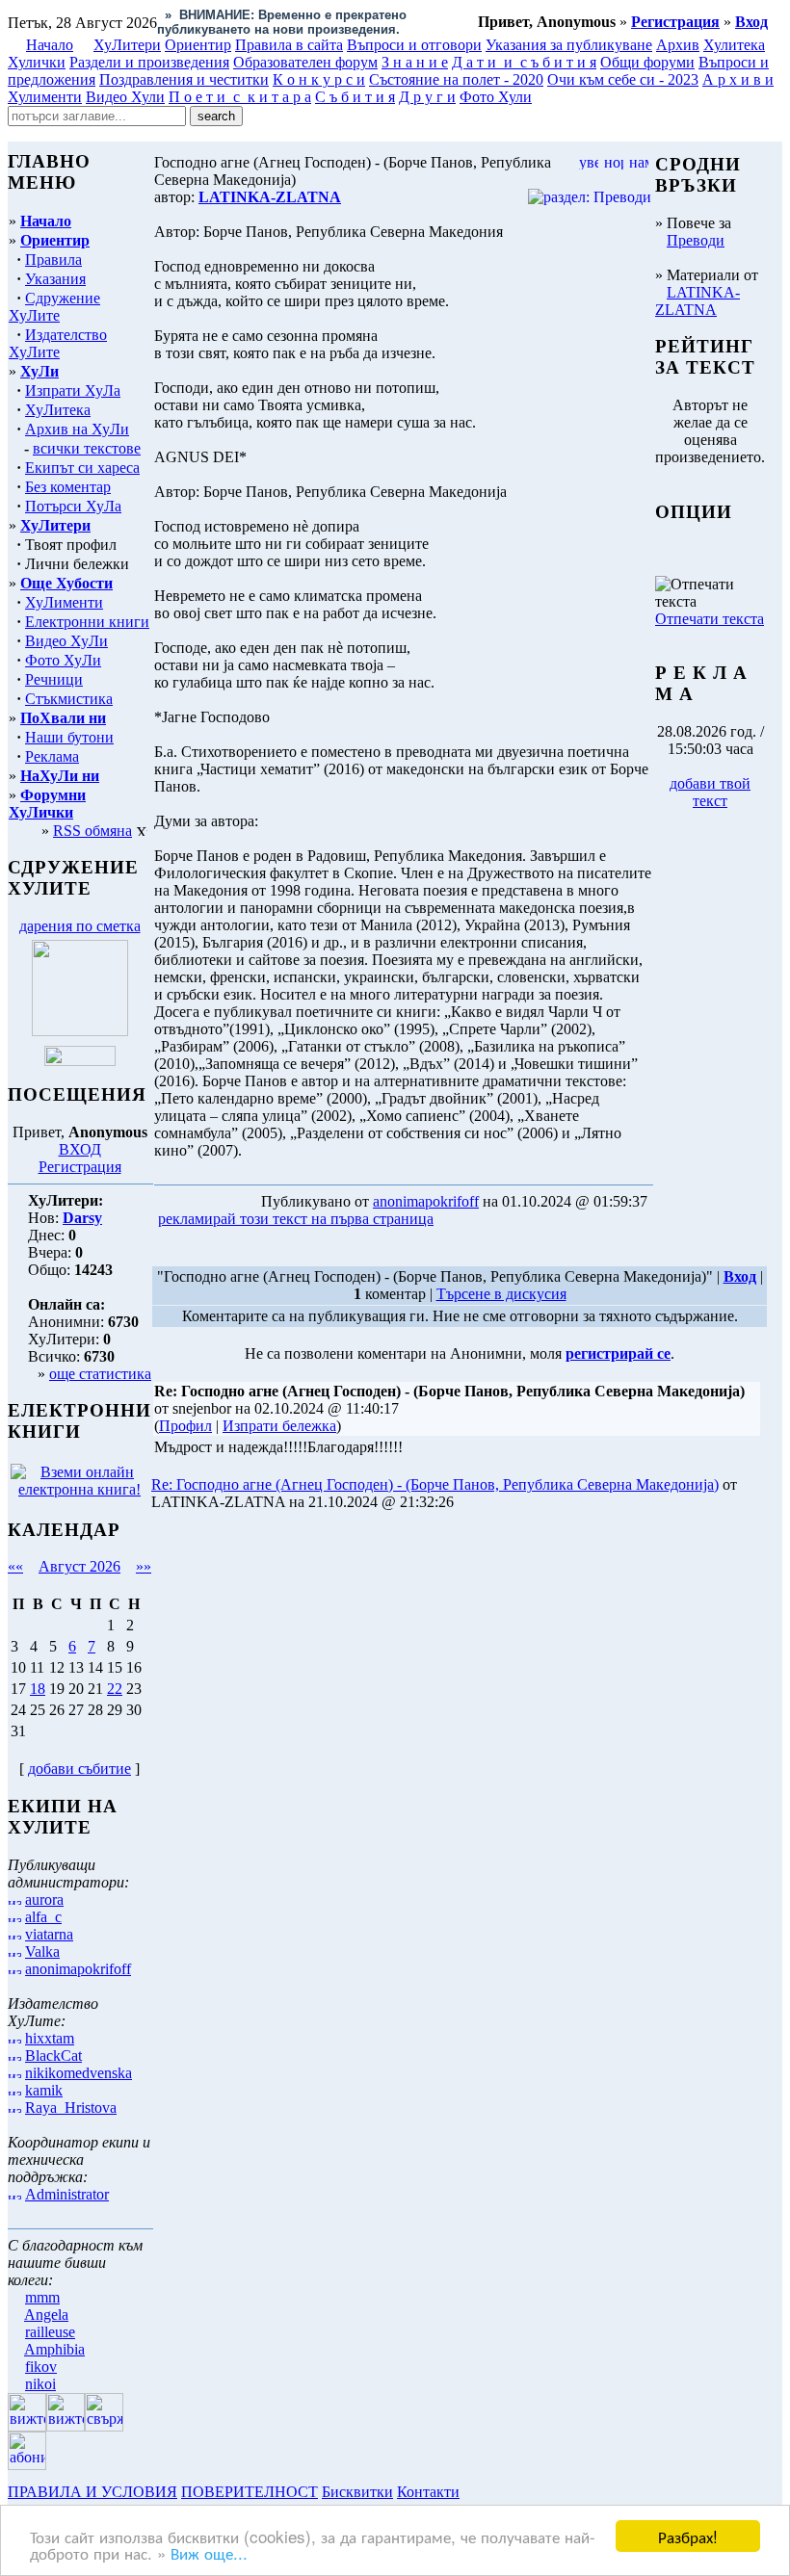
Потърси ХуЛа (73, 506)
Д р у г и (427, 97)
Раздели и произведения (149, 62)
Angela (46, 2315)
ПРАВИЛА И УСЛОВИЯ (92, 2492)
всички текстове (87, 448)
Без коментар (68, 487)
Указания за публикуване (569, 45)
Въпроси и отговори (414, 45)
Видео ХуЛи (66, 641)
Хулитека (734, 45)
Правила (53, 260)
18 (38, 1689)
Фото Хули (496, 97)
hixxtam (50, 2038)
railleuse (50, 2332)
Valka (42, 1952)
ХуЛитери (127, 45)
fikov (41, 2367)
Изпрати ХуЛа (73, 390)
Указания (55, 279)
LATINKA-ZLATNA (698, 301)
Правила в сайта (289, 45)
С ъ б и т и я (355, 97)
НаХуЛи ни (60, 776)
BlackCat (53, 2056)
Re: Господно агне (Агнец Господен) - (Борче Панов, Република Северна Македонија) (435, 1484)
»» (144, 1566)
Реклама (52, 756)
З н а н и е (415, 62)
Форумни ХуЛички (47, 804)
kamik (44, 2090)
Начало (50, 45)
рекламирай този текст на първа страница (296, 1219)
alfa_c (43, 1917)
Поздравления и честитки (184, 79)
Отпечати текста (710, 619)
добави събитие (79, 1769)
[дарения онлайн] (80, 1061)
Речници (54, 679)
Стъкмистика (69, 699)
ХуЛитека (58, 410)
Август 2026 (79, 1566)
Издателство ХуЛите (58, 343)
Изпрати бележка (279, 1426)
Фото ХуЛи (63, 660)
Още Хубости (66, 583)
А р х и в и (738, 79)
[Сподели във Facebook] (473, 1220)
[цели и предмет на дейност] (80, 1031)
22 (115, 1689)
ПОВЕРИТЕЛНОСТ (250, 2492)
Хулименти (45, 97)
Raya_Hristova (71, 2108)
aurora (44, 1899)
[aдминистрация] (470, 2492)
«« (15, 1566)
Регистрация (80, 1167)
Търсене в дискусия (501, 1294)
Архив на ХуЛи (77, 429)
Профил (185, 1426)
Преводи (696, 240)
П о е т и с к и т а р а (240, 97)
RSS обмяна (92, 831)
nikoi (40, 2384)
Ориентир (55, 240)
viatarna (49, 1934)
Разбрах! (688, 2536)
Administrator (67, 2194)
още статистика (100, 1374)
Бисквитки (357, 2492)
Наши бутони (69, 737)
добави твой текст (710, 792)
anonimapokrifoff (78, 1969)
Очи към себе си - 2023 (623, 79)
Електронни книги (87, 622)
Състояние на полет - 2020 (456, 79)
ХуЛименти (64, 602)
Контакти (428, 2492)
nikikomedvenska (79, 2073)
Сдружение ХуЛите (54, 307)
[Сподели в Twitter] (547, 1220)
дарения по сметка (80, 926)
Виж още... (209, 2552)
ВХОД (80, 1149)
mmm (42, 2297)
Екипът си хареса (82, 468)
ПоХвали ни (63, 718)
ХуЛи (39, 371)
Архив (678, 45)
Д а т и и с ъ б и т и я (524, 62)
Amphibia (54, 2349)
